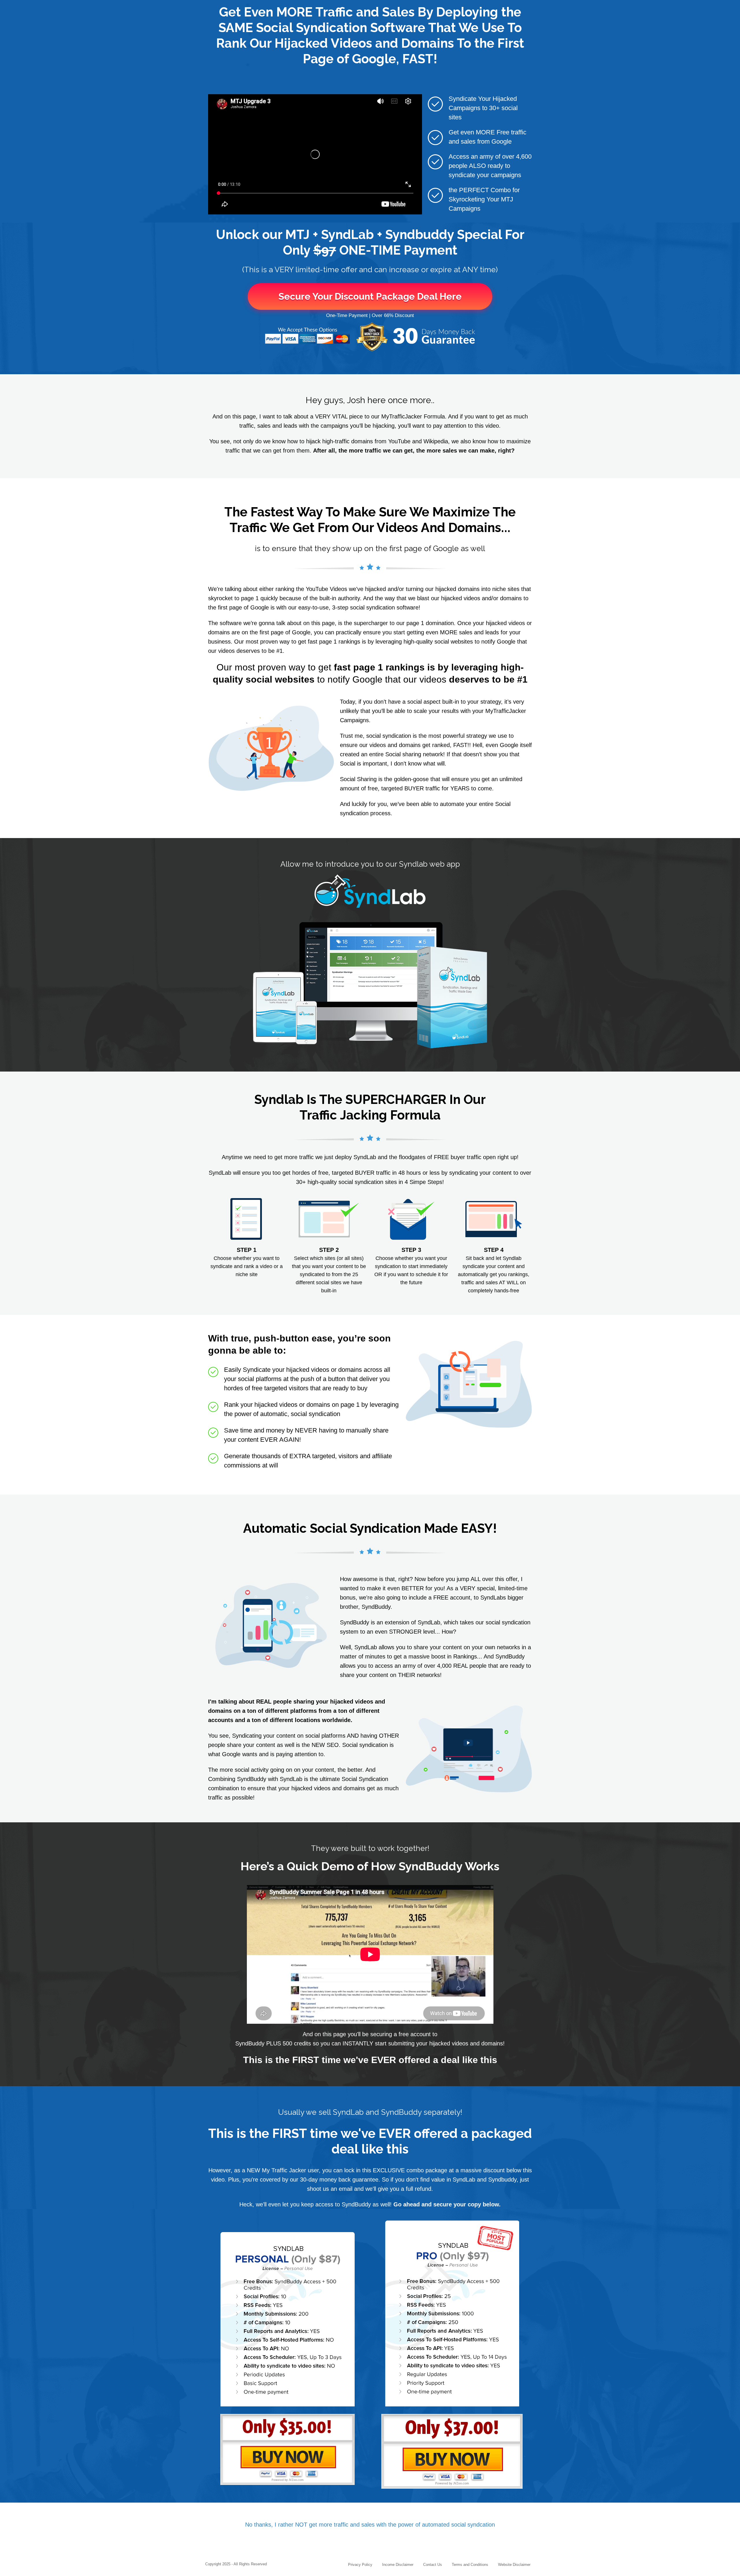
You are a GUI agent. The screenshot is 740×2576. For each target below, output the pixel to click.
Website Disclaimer (514, 2565)
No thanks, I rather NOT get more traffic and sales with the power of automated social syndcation (370, 2525)
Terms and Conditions (470, 2565)
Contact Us (433, 2565)
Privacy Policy (360, 2565)
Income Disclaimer (398, 2565)
